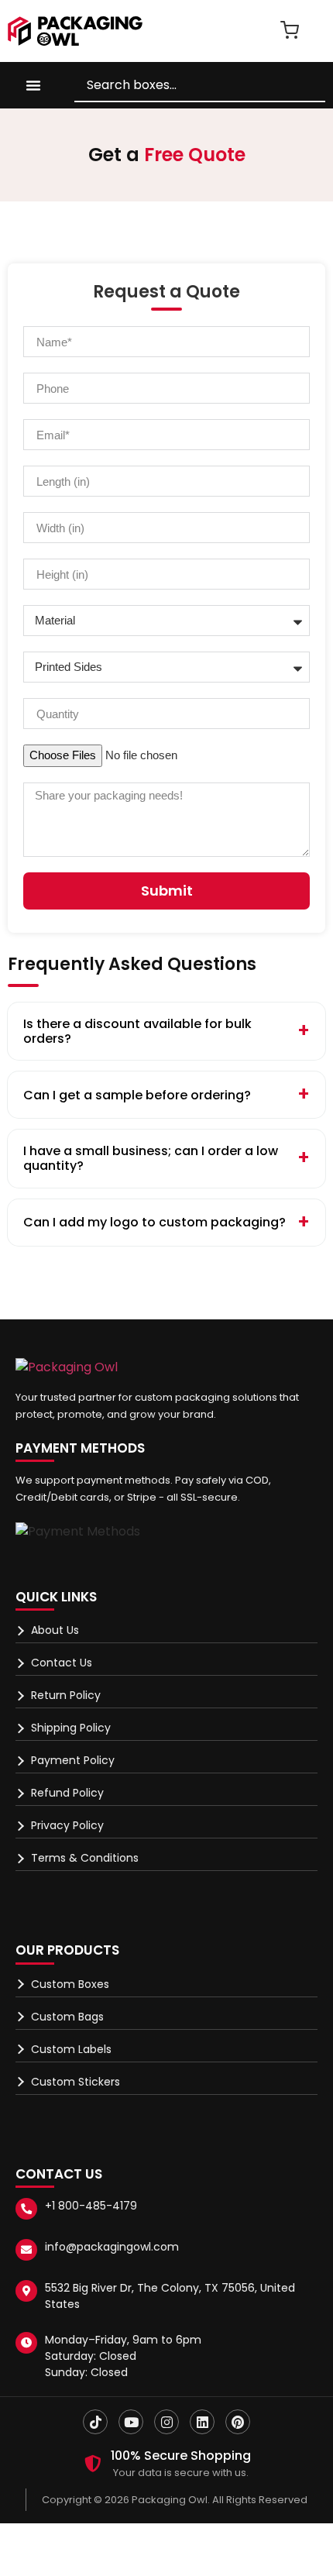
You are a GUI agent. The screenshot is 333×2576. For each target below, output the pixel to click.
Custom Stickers (76, 2082)
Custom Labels (71, 2049)
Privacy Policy (67, 1825)
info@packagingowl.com (112, 2247)
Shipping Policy (71, 1728)
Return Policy (66, 1695)
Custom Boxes (70, 1984)
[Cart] (290, 30)
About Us (55, 1630)
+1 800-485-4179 (91, 2206)
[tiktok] (95, 2422)
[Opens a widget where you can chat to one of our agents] (227, 2487)
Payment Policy (73, 1760)
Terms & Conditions (85, 1858)
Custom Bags (67, 2017)
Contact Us (62, 1663)
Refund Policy (67, 1793)
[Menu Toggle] (33, 85)
